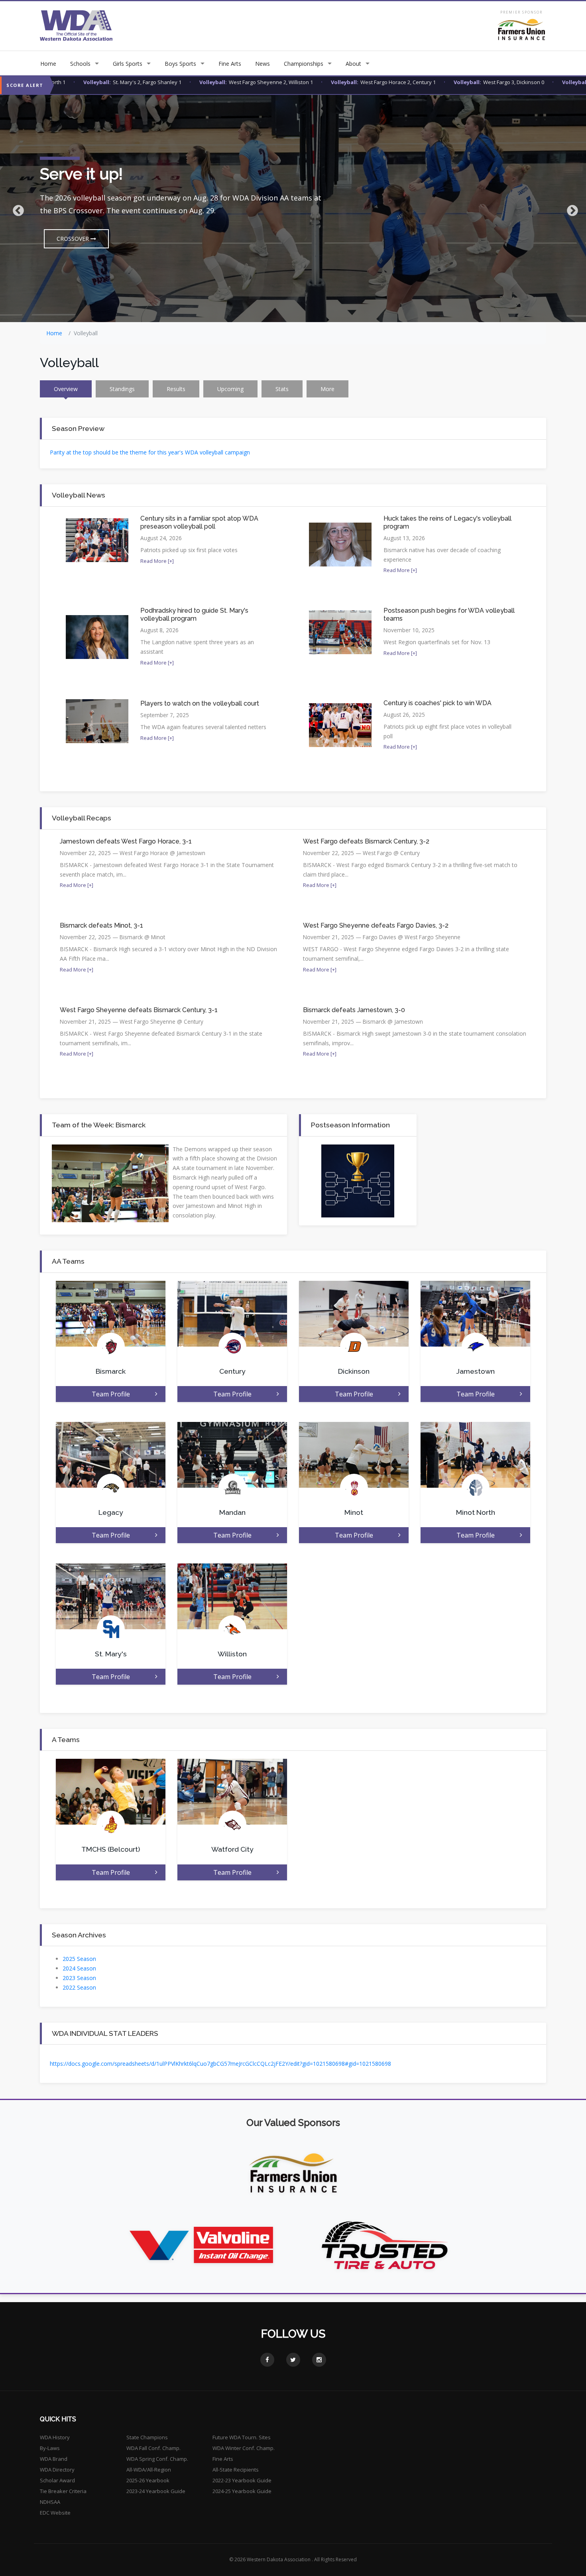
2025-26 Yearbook (148, 2480)
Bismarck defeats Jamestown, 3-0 (354, 1010)
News (263, 64)
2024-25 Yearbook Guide (242, 2491)
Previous (16, 208)
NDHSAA (50, 2502)
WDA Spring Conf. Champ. (157, 2459)
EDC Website (55, 2513)
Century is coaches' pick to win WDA (438, 703)
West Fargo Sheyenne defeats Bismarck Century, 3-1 (139, 1010)
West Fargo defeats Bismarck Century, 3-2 (366, 841)
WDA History (55, 2437)
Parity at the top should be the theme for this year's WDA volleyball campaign (150, 452)
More (327, 389)
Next (570, 208)
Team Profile (111, 1394)
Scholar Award (57, 2480)
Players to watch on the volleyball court (200, 703)
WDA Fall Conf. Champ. (153, 2448)
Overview (66, 389)
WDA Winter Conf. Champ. (244, 2448)
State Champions (147, 2437)
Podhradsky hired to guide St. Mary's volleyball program (194, 615)
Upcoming (230, 389)
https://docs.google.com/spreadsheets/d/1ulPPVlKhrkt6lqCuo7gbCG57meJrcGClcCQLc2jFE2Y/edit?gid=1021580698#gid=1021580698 (220, 2064)
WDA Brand (54, 2459)
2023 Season (79, 1978)
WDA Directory (57, 2470)
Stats (282, 389)
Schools (80, 64)
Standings (122, 389)
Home (48, 64)
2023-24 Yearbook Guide (156, 2491)
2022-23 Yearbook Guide (242, 2480)
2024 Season (79, 1968)
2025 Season (79, 1959)
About (353, 64)
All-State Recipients (236, 2470)
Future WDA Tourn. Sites (242, 2437)
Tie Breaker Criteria (63, 2491)
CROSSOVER (74, 239)
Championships (304, 64)
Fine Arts (230, 64)
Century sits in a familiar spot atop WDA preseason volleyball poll (199, 522)
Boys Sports (180, 64)
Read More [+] (157, 561)
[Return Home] (76, 25)
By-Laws (50, 2448)
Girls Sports (128, 64)
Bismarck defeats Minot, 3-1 (101, 925)
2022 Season (79, 1987)
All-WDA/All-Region (149, 2470)
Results (176, 389)
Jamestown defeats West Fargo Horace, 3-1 (126, 841)
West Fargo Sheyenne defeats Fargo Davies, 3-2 (376, 925)
